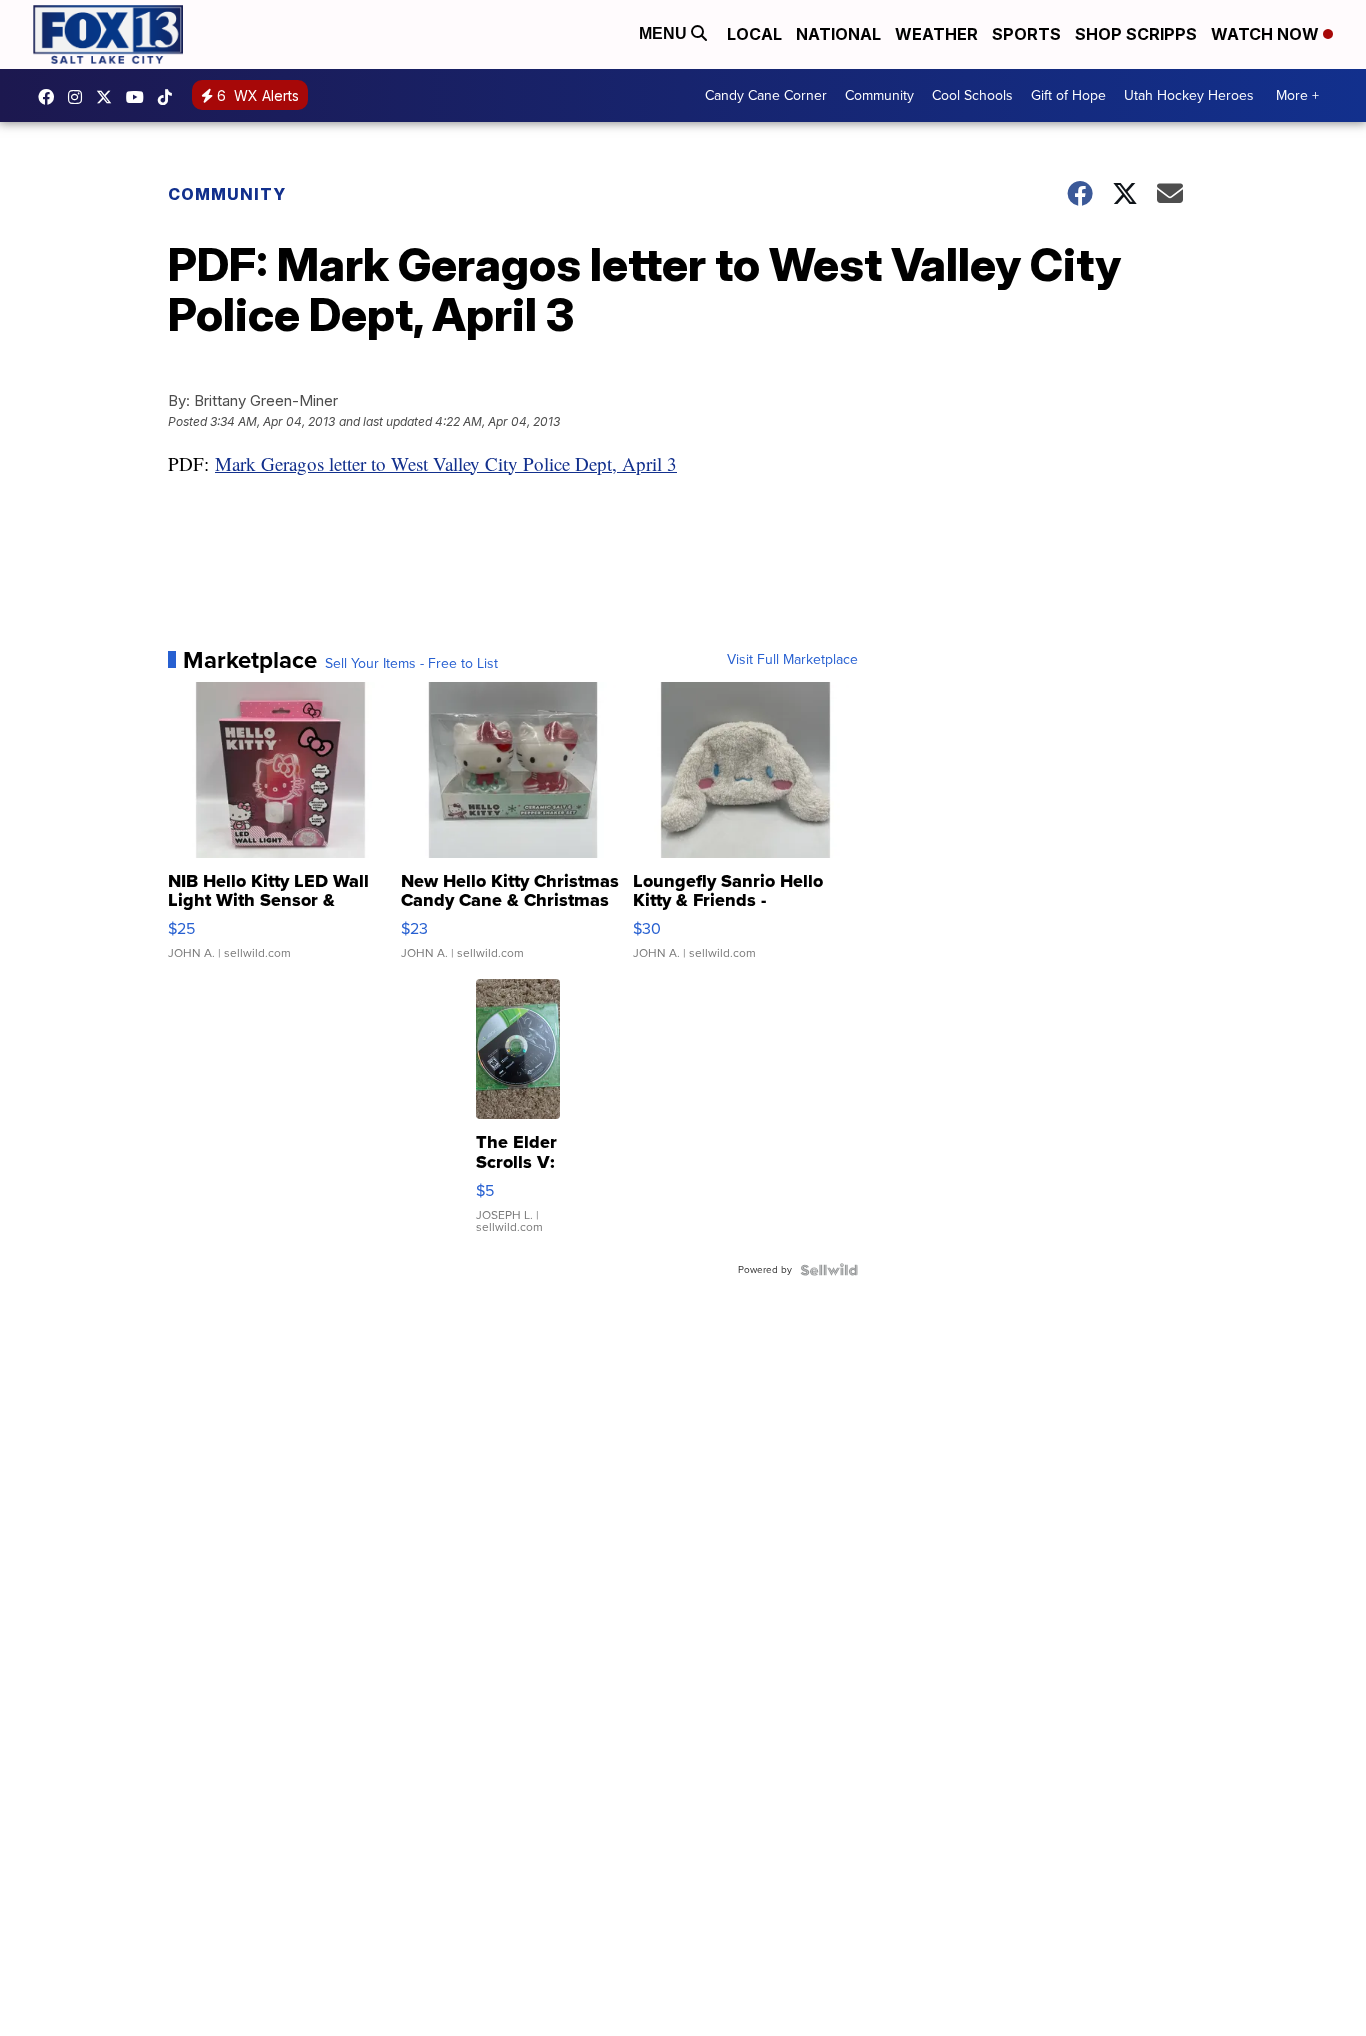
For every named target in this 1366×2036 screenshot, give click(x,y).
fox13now (80, 97)
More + (1297, 95)
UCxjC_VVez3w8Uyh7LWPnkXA (140, 97)
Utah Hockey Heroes (1189, 95)
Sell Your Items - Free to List (411, 664)
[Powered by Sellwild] (829, 1270)
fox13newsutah (51, 97)
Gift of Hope (1068, 95)
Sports (1026, 34)
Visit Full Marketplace (792, 660)
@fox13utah (170, 97)
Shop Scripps (1136, 34)
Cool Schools (972, 95)
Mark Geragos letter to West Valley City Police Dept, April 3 (446, 463)
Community (879, 95)
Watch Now (1267, 34)
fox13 (109, 97)
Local (754, 34)
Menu (665, 33)
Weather (936, 34)
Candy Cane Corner (766, 95)
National (838, 34)
